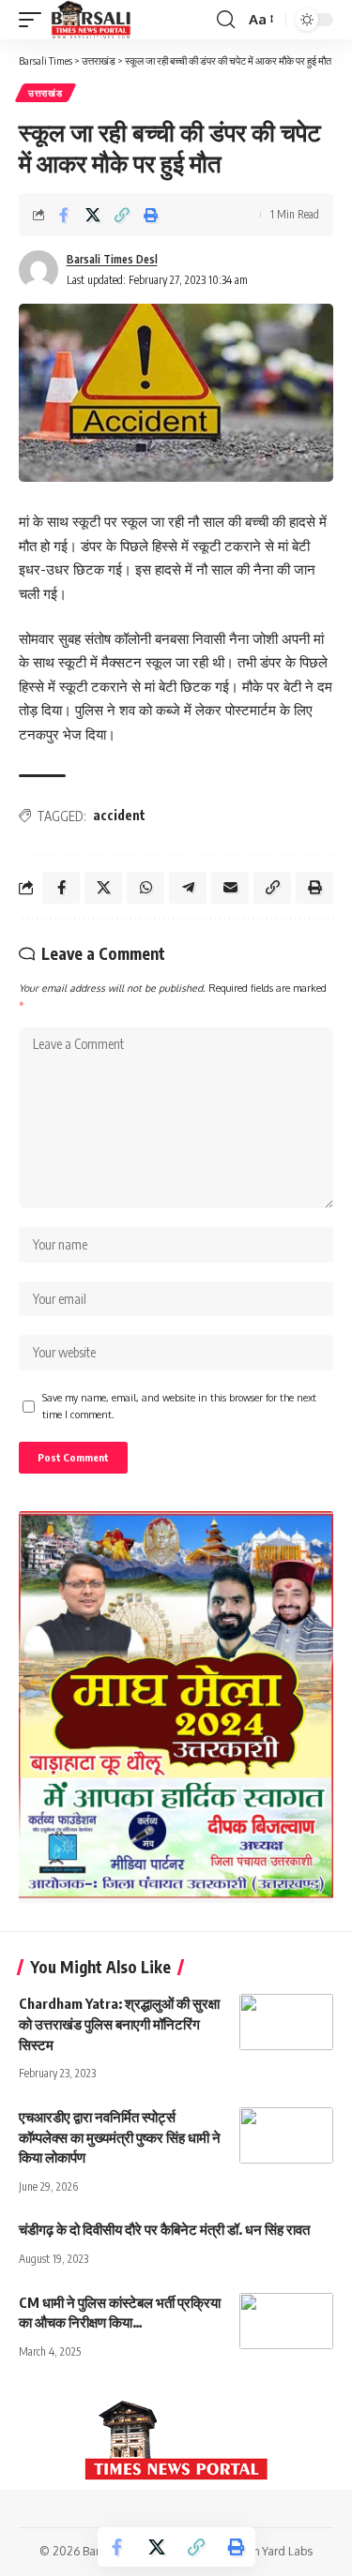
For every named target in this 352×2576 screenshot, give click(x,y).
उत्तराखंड (46, 93)
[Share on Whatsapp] (145, 888)
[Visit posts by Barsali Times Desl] (38, 270)
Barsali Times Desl (112, 259)
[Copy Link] (122, 215)
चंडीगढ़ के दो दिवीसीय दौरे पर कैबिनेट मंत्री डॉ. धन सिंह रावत (164, 2229)
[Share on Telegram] (188, 888)
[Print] (151, 215)
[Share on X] (93, 215)
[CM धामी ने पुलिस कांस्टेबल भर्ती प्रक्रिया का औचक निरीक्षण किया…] (286, 2321)
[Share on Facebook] (64, 215)
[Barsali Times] (91, 20)
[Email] (230, 888)
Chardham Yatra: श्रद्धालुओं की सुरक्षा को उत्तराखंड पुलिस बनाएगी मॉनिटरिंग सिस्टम (119, 2024)
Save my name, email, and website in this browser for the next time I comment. (179, 1406)
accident (119, 815)
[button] (35, 20)
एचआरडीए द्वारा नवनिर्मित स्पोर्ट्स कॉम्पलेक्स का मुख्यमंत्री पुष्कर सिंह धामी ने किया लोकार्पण (120, 2137)
